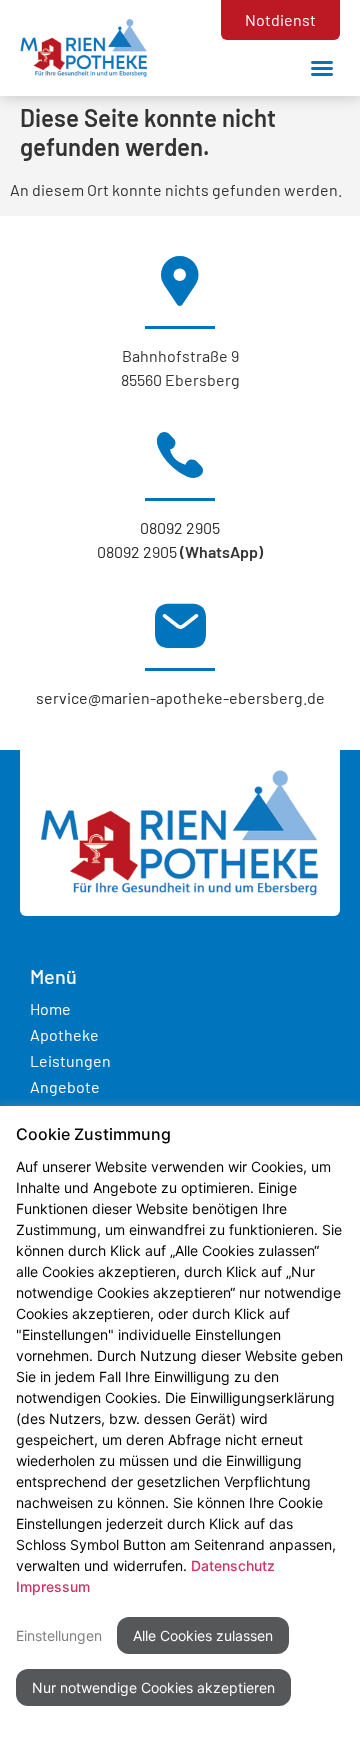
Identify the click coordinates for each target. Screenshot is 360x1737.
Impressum (53, 1586)
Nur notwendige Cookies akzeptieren (153, 1687)
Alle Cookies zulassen (203, 1635)
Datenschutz (233, 1565)
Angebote (65, 1086)
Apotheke (64, 1034)
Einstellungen (59, 1635)
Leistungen (70, 1060)
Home (50, 1008)
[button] (322, 68)
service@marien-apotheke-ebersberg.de (180, 697)
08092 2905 (180, 527)
